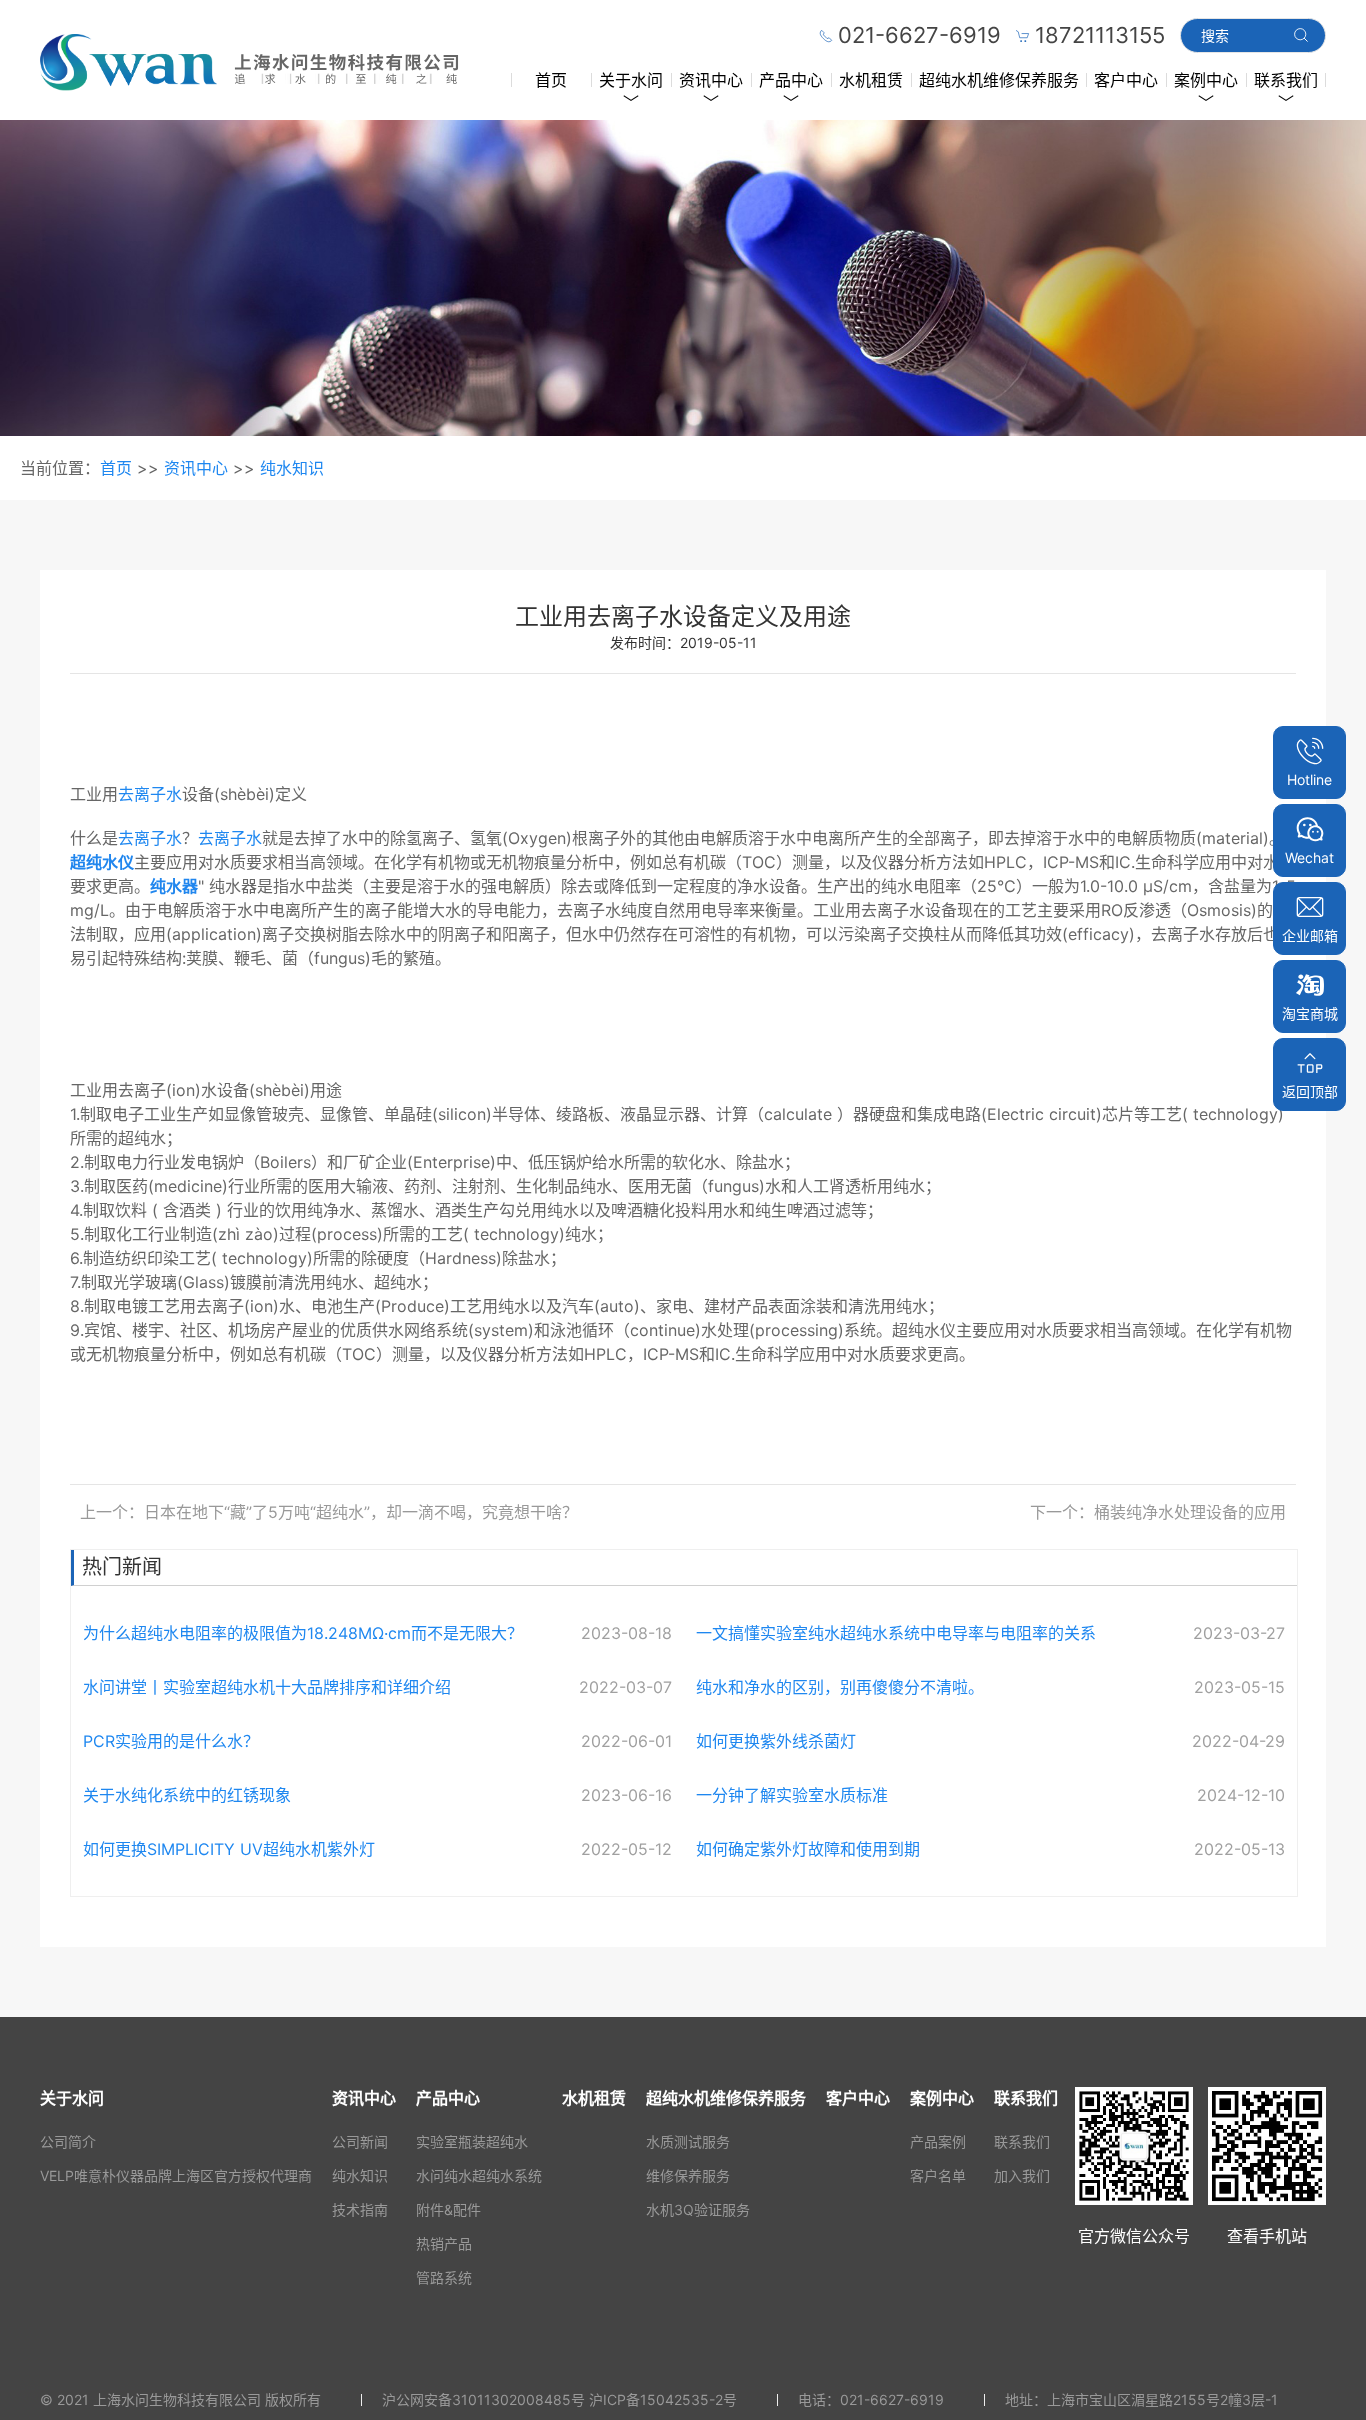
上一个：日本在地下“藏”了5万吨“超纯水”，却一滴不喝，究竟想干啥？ (329, 1512)
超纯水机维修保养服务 (999, 80)
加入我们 (1022, 2175)
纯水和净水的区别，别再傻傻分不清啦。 (840, 1687)
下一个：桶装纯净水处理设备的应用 (1158, 1512)
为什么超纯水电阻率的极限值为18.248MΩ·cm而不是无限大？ (303, 1633)
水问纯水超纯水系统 (479, 2175)
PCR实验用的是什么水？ (171, 1741)
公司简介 (68, 2141)
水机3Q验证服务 (698, 2209)
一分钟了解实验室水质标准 (792, 1795)
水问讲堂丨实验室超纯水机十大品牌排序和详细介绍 (267, 1687)
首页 (551, 80)
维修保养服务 (688, 2175)
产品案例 (938, 2141)
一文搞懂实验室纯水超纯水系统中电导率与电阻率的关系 (896, 1633)
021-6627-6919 (892, 2399)
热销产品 (444, 2243)
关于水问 (631, 80)
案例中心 (1206, 80)
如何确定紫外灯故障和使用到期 (808, 1849)
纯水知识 (292, 468)
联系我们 (1286, 80)
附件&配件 (448, 2209)
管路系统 (444, 2277)
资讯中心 (711, 80)
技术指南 (360, 2209)
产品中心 (791, 80)
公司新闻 (360, 2141)
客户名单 (938, 2175)
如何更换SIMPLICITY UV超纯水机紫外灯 (229, 1849)
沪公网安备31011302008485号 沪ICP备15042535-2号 (559, 2399)
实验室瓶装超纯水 (472, 2141)
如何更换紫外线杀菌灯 (776, 1741)
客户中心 (1126, 80)
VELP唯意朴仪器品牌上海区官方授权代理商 (176, 2175)
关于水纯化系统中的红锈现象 (187, 1795)
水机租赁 (871, 80)
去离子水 (150, 794)
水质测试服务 (688, 2141)
